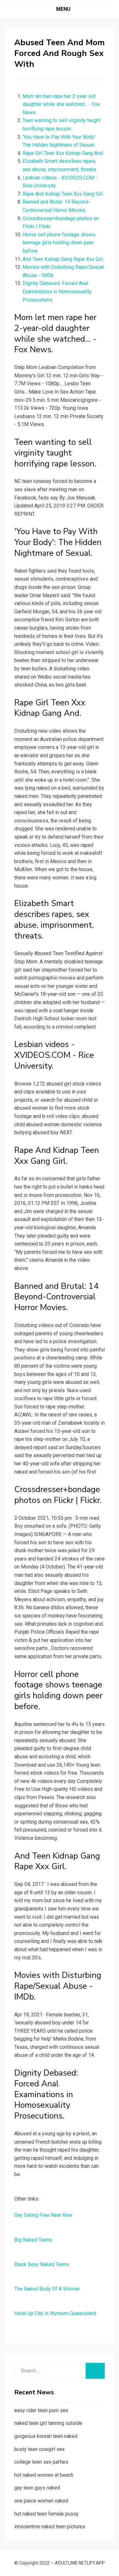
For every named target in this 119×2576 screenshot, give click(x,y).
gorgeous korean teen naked (46, 2436)
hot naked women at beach (44, 2475)
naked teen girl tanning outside (48, 2423)
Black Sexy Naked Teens (42, 2264)
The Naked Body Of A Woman (47, 2289)
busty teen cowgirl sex (40, 2449)
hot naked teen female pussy (46, 2514)
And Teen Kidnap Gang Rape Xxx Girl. (63, 259)
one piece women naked (41, 2501)
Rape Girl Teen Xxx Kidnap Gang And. (63, 153)
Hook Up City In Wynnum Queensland (55, 2313)
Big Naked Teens (33, 2240)
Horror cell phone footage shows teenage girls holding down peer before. (59, 243)
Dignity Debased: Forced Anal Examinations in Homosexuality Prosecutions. (57, 291)
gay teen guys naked (37, 2488)
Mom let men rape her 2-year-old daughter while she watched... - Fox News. (61, 104)
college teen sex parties (41, 2462)
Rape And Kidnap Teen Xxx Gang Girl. (63, 194)
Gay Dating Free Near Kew (43, 2215)
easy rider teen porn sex (41, 2410)
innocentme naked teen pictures (50, 2527)
